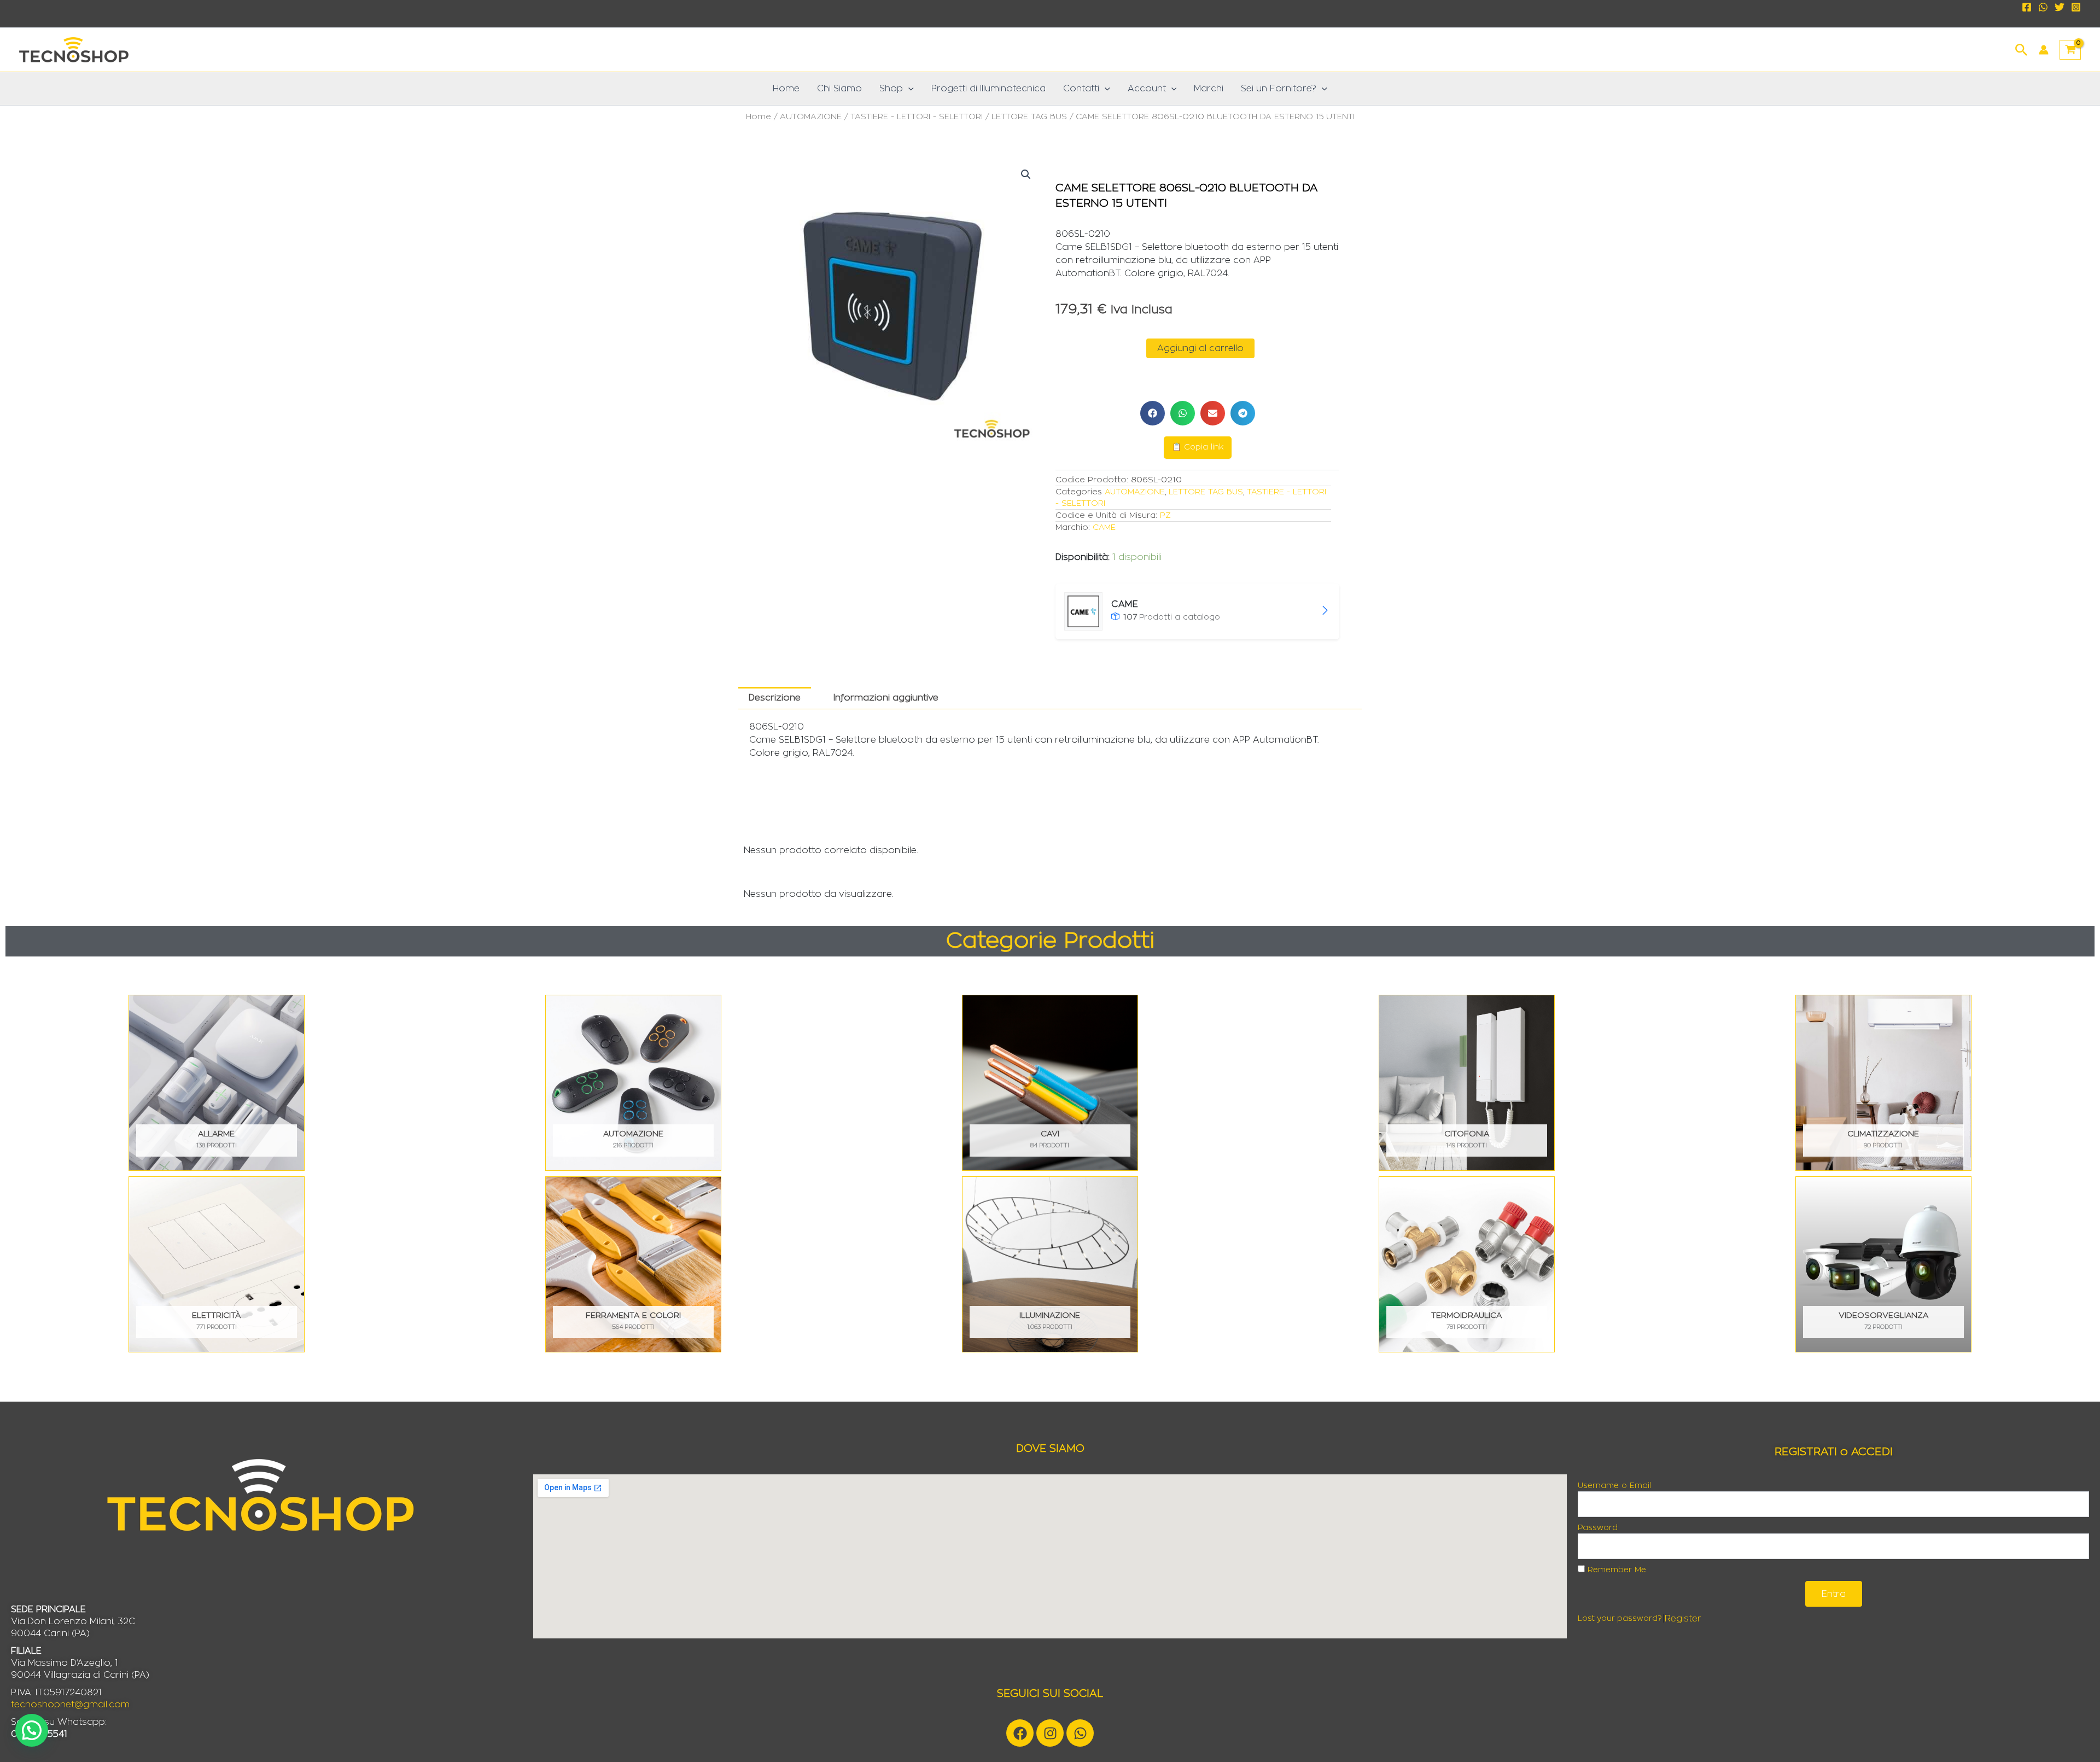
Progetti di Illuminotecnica (988, 89)
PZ (1165, 515)
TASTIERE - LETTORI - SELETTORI (917, 117)
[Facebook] (2027, 7)
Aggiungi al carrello (1200, 348)
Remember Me (1615, 1570)
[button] (2022, 48)
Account (1147, 89)
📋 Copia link (1198, 447)
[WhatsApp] (2043, 7)
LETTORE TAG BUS (1029, 117)
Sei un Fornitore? (1279, 89)
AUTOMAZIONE (811, 117)
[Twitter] (2060, 7)
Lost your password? (1620, 1619)
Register (1683, 1619)
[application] (908, 89)
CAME (1104, 527)
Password (1598, 1528)
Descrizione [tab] (775, 698)
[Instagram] (2076, 7)
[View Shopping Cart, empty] (2070, 50)
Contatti (1081, 89)
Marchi (1209, 89)
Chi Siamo (839, 89)
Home (786, 89)
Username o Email (1614, 1486)
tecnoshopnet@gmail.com (70, 1705)
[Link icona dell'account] (2044, 50)
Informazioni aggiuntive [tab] (886, 698)
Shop (891, 89)
